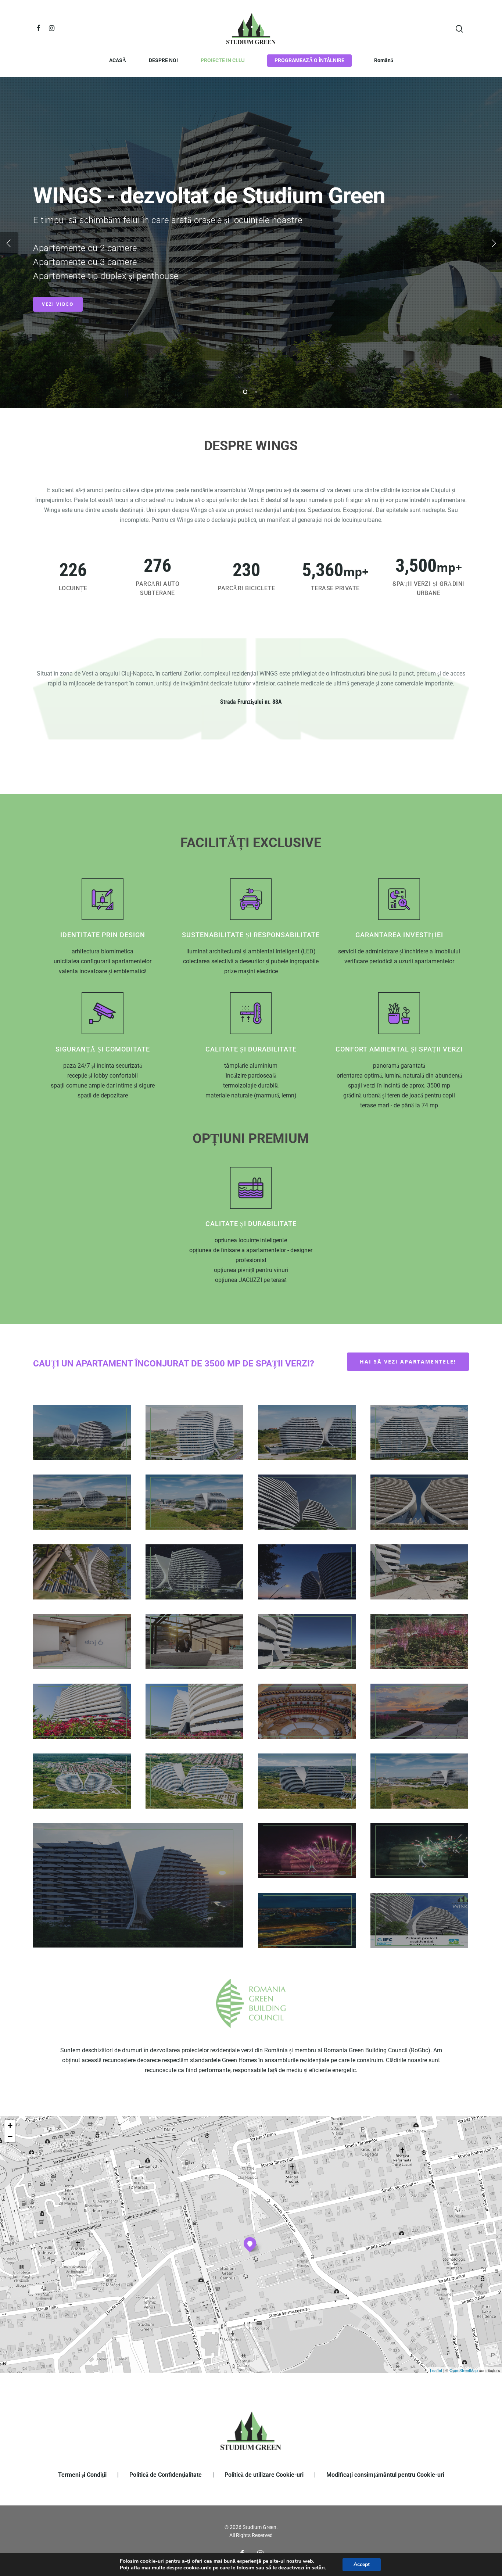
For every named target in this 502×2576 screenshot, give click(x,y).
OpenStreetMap (464, 2370)
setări (318, 2568)
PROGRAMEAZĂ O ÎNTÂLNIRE (309, 60)
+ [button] (10, 2126)
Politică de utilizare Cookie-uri (264, 2475)
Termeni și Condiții (82, 2475)
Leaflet (436, 2370)
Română (384, 60)
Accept (362, 2564)
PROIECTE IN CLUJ (223, 60)
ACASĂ (118, 60)
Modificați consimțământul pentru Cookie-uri (385, 2475)
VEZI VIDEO (58, 304)
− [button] (10, 2137)
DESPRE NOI (163, 60)
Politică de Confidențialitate (166, 2475)
